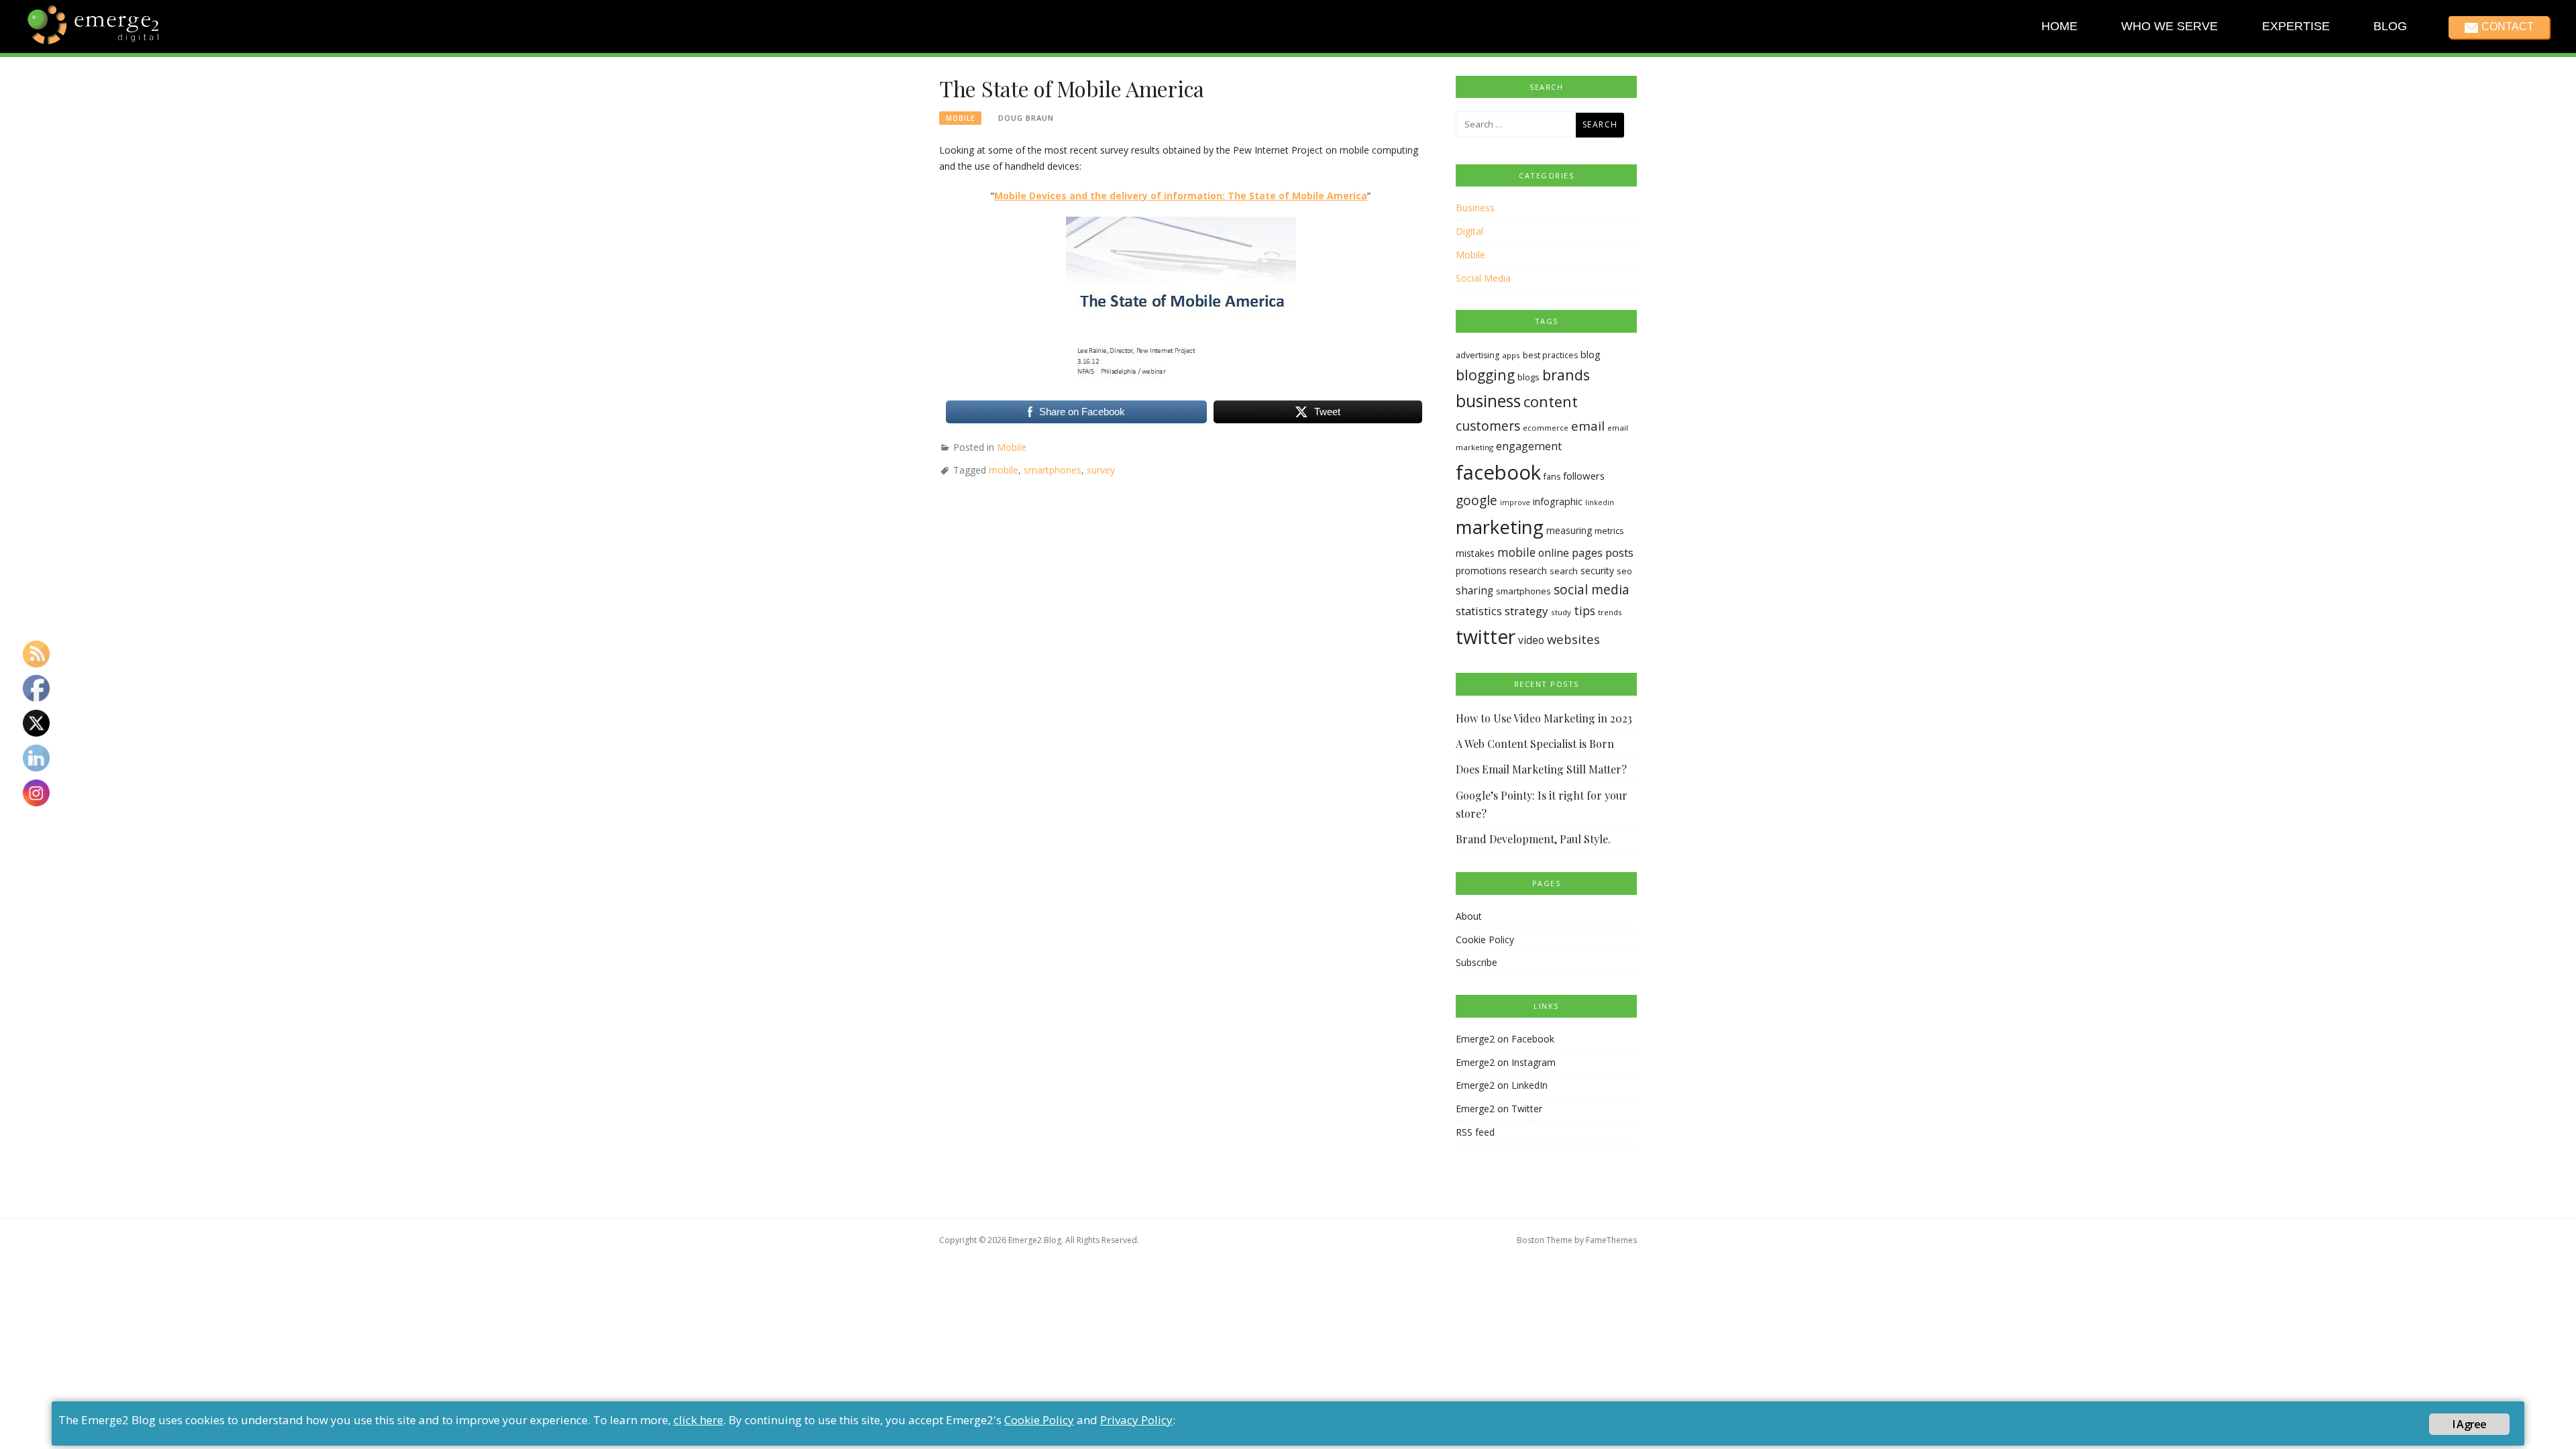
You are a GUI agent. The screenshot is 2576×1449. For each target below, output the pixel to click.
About (1469, 916)
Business (1475, 208)
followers (1584, 476)
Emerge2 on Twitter (1499, 1109)
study (1561, 612)
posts (1619, 552)
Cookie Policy (1485, 940)
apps (1511, 355)
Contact (2507, 26)
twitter (1486, 637)
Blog (2390, 26)
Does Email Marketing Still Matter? (1541, 769)
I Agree (2469, 1424)
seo (1624, 571)
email (1588, 426)
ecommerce (1546, 428)
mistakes (1475, 553)
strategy (1526, 611)
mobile (1004, 470)
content (1551, 401)
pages (1587, 552)
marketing (1500, 527)
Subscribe (1477, 962)
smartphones (1053, 470)
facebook (1498, 472)
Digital (1469, 231)
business (1488, 401)
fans (1552, 477)
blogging (1485, 375)
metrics (1609, 531)
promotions (1481, 571)
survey (1101, 470)
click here (698, 1420)
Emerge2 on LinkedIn (1502, 1085)
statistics (1479, 611)
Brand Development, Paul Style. (1533, 839)
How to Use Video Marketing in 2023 (1544, 718)
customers (1488, 426)
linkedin (1600, 502)
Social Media (1483, 278)
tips (1585, 610)
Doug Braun (1026, 118)
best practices (1550, 355)
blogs (1528, 377)
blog (1591, 354)
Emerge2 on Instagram (1506, 1062)
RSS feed (1475, 1132)
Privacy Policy (1136, 1420)
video (1531, 640)
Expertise (2295, 26)
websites (1573, 639)
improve (1515, 502)
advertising (1478, 355)
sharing (1474, 591)
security (1597, 571)
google (1477, 500)
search (1564, 571)
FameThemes (1611, 1240)
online (1554, 553)
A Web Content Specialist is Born (1535, 744)
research (1528, 571)
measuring (1569, 530)
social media (1592, 589)
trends (1610, 612)
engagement (1529, 446)
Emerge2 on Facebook (1505, 1039)
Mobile (960, 118)
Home (2059, 26)
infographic (1558, 501)
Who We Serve (2169, 26)
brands (1566, 375)
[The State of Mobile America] (1181, 298)
